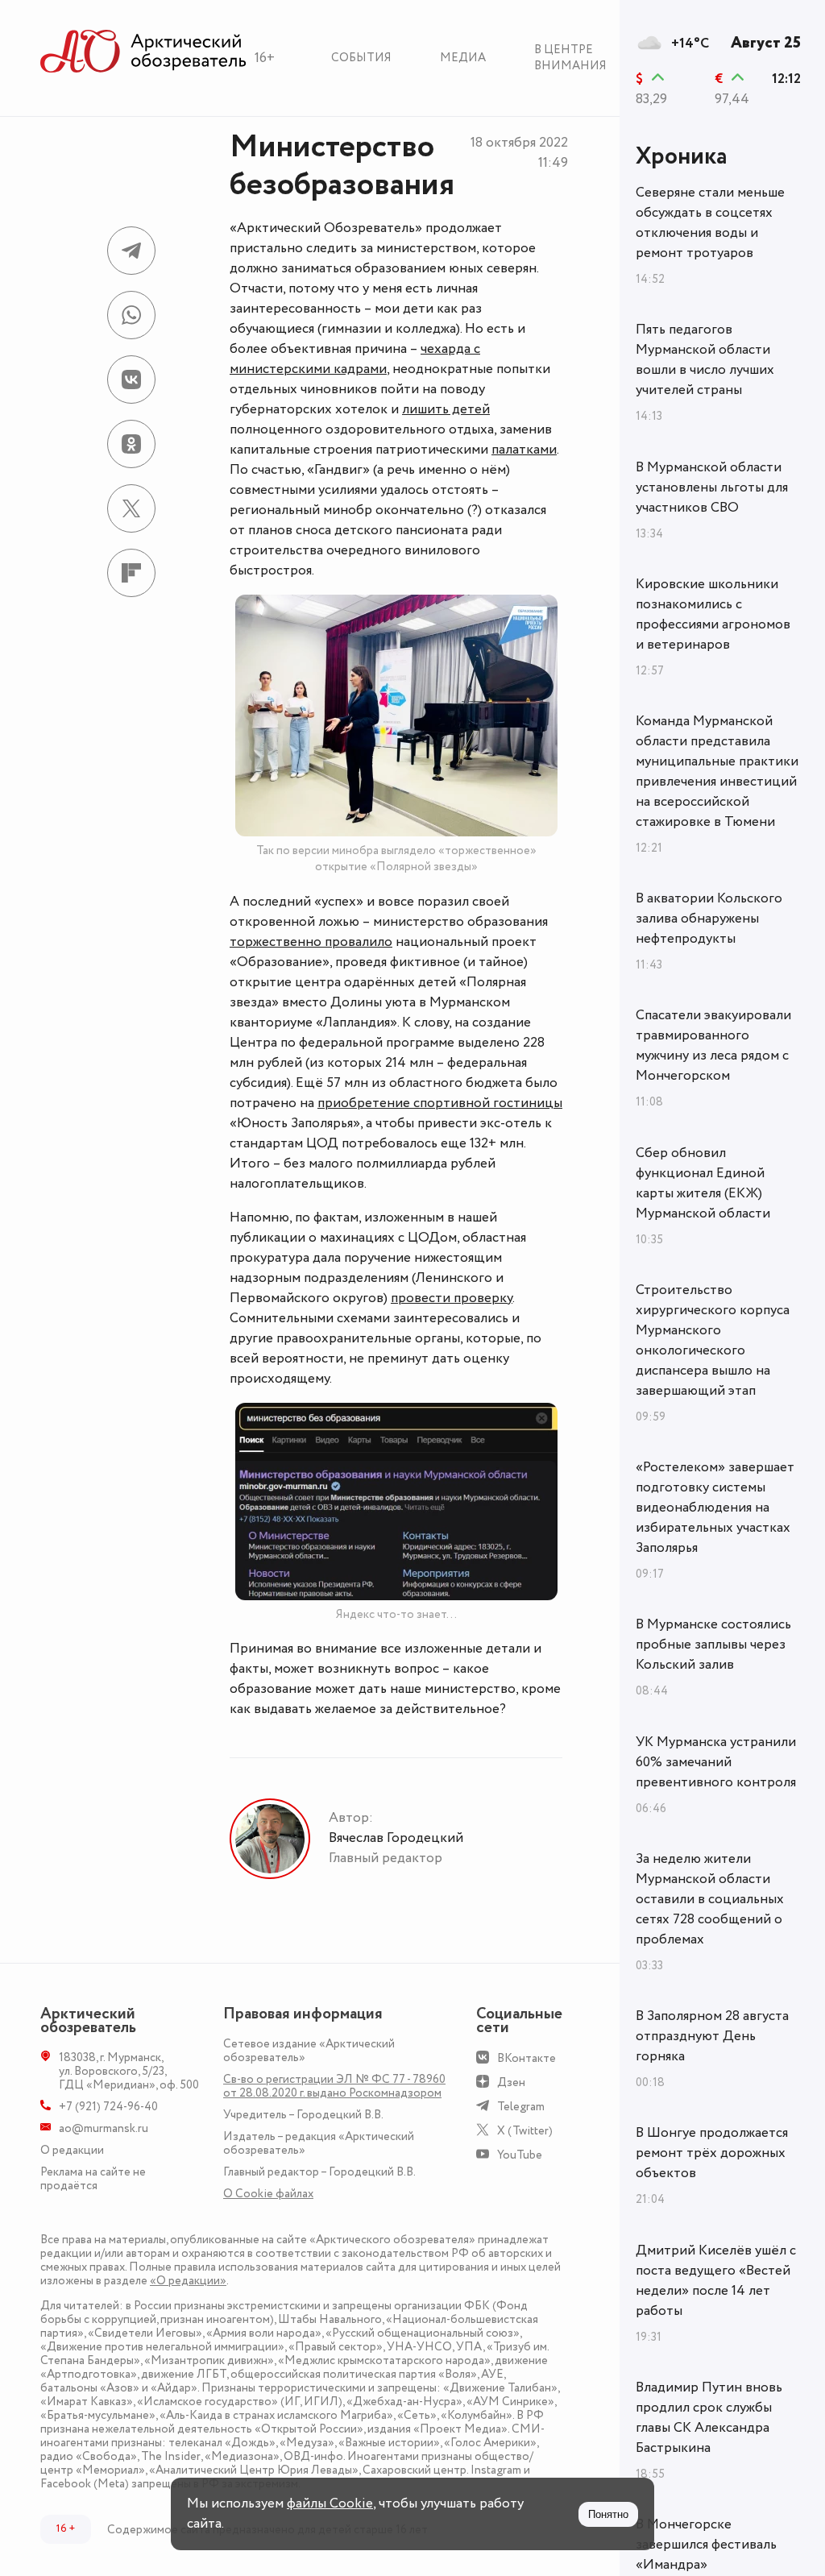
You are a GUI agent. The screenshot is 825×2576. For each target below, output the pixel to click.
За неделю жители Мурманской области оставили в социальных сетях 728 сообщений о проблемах (710, 1899)
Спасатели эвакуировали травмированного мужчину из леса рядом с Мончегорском (713, 1045)
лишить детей (446, 409)
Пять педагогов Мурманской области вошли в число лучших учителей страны (705, 360)
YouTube (520, 2155)
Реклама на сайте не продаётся (93, 2179)
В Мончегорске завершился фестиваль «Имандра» (706, 2545)
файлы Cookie (330, 2503)
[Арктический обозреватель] (143, 52)
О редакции (72, 2150)
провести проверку (452, 1298)
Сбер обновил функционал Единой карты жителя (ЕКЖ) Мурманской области (703, 1183)
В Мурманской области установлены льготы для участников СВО (712, 487)
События (361, 58)
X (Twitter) (525, 2131)
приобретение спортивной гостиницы (440, 1103)
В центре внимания (570, 58)
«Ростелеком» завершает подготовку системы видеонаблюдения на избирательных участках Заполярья (715, 1508)
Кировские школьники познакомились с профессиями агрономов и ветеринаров (713, 614)
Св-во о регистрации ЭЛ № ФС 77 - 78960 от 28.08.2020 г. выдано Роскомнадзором (334, 2086)
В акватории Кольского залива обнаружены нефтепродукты (709, 919)
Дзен (511, 2082)
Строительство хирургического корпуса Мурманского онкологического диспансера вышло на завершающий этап (713, 1340)
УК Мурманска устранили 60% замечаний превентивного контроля (716, 1762)
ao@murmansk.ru (104, 2128)
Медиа (463, 58)
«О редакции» (188, 2281)
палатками (524, 450)
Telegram (521, 2107)
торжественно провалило (311, 942)
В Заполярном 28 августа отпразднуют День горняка (712, 2036)
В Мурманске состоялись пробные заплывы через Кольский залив (713, 1645)
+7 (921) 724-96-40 (108, 2107)
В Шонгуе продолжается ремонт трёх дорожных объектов (712, 2153)
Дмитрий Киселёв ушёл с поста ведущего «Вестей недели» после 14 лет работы (716, 2281)
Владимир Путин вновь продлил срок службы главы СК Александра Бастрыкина (709, 2418)
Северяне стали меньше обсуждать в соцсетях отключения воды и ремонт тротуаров (710, 223)
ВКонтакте (527, 2058)
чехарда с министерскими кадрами (355, 359)
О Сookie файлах (268, 2194)
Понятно (608, 2514)
